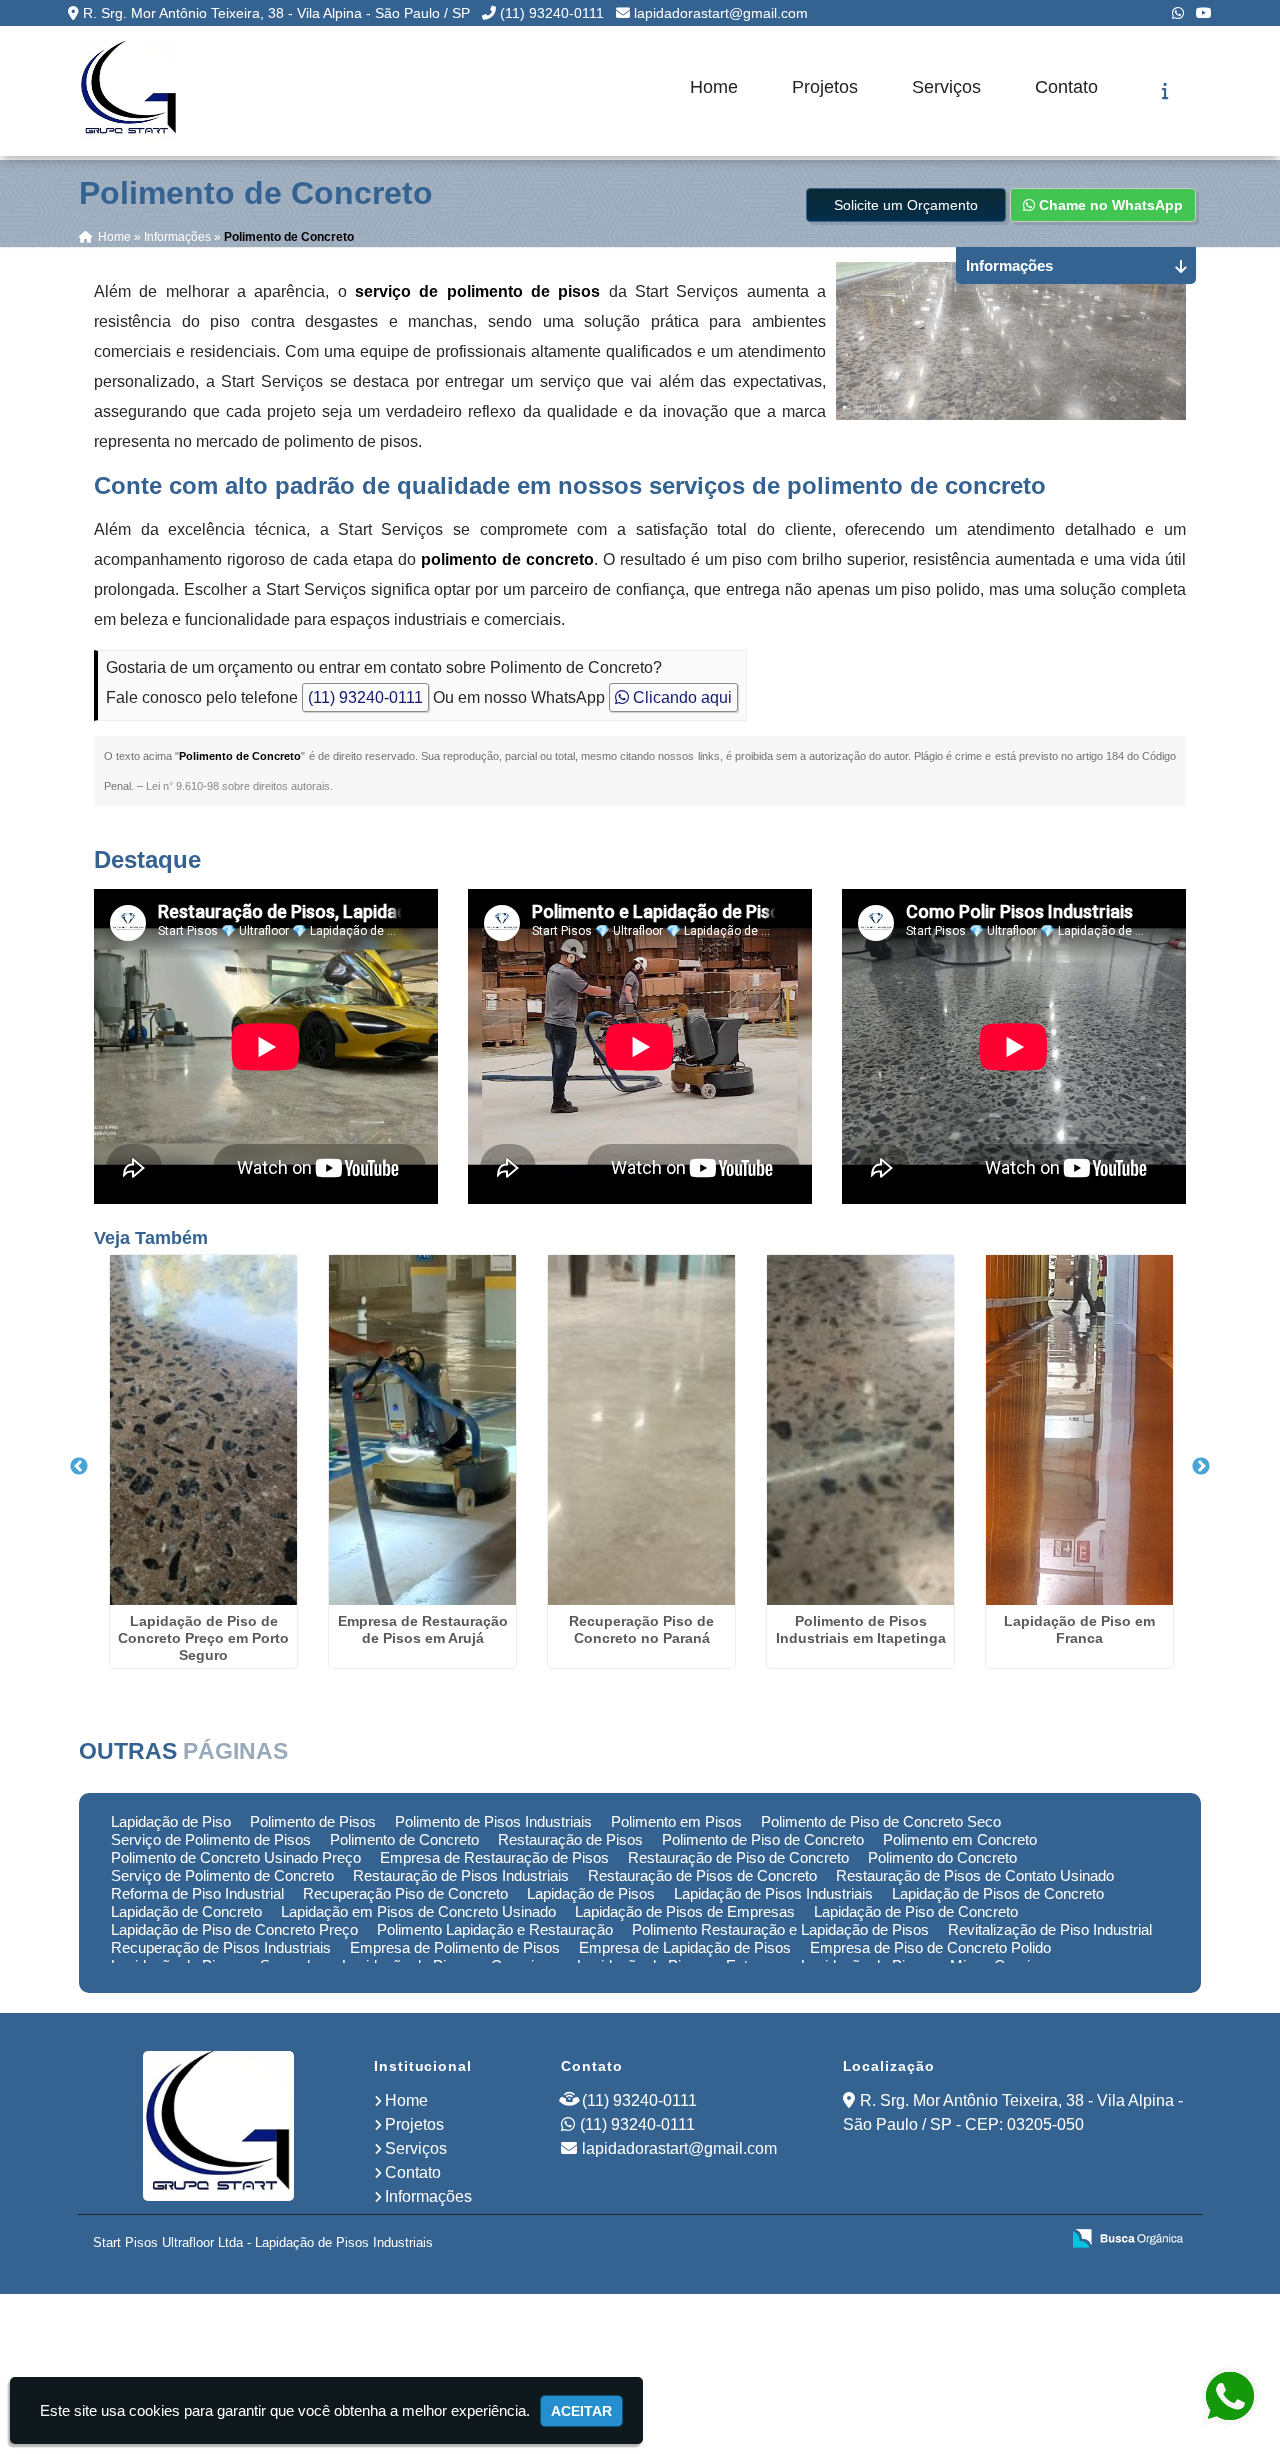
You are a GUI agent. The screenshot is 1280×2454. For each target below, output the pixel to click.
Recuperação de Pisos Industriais (221, 1947)
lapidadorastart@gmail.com (721, 13)
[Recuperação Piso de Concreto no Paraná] (641, 1430)
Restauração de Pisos (570, 1839)
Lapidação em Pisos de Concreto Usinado (418, 1911)
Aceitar (581, 2411)
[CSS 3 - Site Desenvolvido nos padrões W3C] (966, 2240)
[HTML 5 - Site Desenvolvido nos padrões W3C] (897, 2240)
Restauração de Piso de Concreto (738, 1857)
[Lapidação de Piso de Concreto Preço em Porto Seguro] (203, 1430)
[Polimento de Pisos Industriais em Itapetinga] (860, 1430)
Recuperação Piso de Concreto (405, 1893)
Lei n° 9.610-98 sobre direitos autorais (238, 786)
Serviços (946, 87)
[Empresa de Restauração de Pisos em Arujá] (422, 1430)
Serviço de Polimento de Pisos (211, 1839)
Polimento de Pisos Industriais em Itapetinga (861, 1629)
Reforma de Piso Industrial (197, 1893)
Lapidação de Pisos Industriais (773, 1893)
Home (714, 87)
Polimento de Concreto (404, 1839)
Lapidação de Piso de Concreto (916, 1911)
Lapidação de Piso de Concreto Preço (234, 1929)
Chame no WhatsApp (1109, 205)
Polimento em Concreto (960, 1839)
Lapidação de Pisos (591, 1893)
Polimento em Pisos (676, 1821)
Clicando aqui (680, 697)
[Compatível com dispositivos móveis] (1035, 2240)
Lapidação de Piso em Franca (1079, 1629)
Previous (79, 1467)
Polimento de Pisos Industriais (493, 1821)
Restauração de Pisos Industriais (461, 1875)
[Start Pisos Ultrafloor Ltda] (218, 2126)
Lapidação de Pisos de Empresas (685, 1911)
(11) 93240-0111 (552, 13)
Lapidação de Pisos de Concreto (998, 1893)
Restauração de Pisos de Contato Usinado (975, 1875)
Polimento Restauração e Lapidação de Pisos (780, 1929)
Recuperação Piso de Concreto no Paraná (641, 1629)
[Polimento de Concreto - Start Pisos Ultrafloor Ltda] (129, 91)
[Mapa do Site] (845, 2240)
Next (1201, 1467)
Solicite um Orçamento (906, 205)
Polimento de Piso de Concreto (763, 1839)
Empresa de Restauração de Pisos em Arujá (423, 1629)
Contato (1066, 87)
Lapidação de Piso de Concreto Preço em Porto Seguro (203, 1638)
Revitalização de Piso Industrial (1050, 1929)
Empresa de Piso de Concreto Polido (930, 1947)
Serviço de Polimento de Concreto (222, 1875)
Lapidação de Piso (171, 1821)
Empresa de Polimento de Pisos (455, 1947)
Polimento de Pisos (313, 1821)
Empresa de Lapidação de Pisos (685, 1947)
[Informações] (1165, 91)
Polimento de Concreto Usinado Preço (236, 1857)
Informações (428, 2196)
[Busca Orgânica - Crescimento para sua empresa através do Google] (1127, 2236)
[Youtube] (1204, 13)
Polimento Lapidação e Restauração (495, 1929)
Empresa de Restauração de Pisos (494, 1857)
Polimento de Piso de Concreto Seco (881, 1821)
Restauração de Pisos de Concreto (702, 1875)
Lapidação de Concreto (186, 1911)
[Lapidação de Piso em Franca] (1079, 1430)
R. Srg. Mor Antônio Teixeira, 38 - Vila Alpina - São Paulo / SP (276, 13)
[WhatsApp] (1178, 13)
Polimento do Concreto (942, 1857)
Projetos (825, 87)
